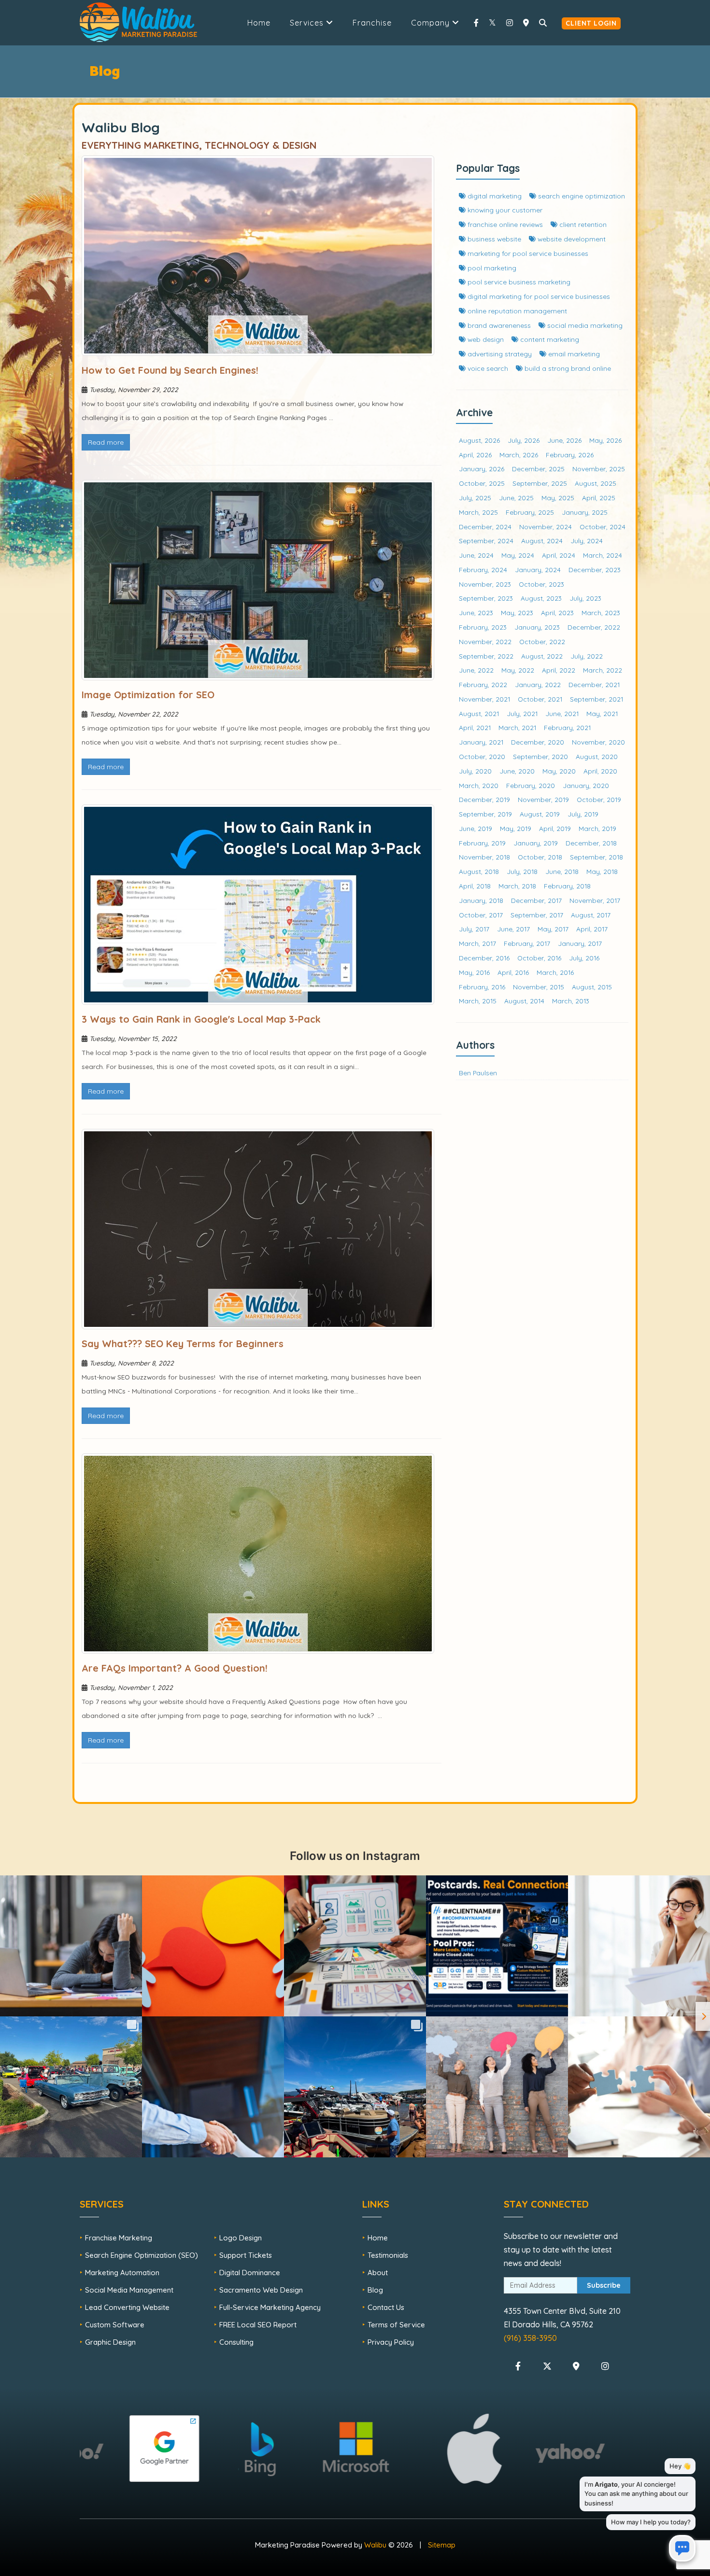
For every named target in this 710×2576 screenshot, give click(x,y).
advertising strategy (499, 354)
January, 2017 (580, 943)
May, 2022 (518, 670)
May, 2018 (602, 871)
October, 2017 (481, 915)
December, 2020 (538, 742)
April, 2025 (599, 498)
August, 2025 (596, 483)
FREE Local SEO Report (258, 2325)
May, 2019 (516, 828)
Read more (106, 442)
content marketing (549, 339)
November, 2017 (595, 900)
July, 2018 (522, 871)
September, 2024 (486, 541)
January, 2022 (538, 684)
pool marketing (491, 268)
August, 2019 (540, 814)
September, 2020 (540, 756)
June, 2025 (516, 498)
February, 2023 (483, 627)
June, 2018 (562, 871)
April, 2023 (557, 612)
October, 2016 (539, 958)
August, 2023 (541, 598)
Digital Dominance (250, 2273)
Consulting (236, 2342)
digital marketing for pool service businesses (538, 296)
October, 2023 (541, 584)
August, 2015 (592, 987)
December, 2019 (484, 799)
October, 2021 (540, 699)
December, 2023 (595, 570)
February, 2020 (531, 785)
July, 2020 (475, 771)
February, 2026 (570, 455)
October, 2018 (540, 857)
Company (432, 23)
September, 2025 (540, 483)
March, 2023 (601, 612)
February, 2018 (567, 886)
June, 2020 (517, 771)
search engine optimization (581, 196)
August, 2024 (542, 541)
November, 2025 (599, 469)
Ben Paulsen (478, 1073)
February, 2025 (530, 512)
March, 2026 (519, 455)
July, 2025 (475, 498)
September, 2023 (486, 598)
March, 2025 (478, 512)
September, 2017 (537, 915)
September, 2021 (596, 699)
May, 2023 (517, 612)
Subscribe (604, 2285)
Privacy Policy (391, 2342)
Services (308, 23)
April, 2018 (475, 886)
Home (259, 23)
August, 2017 (591, 915)
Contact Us (386, 2307)
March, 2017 (477, 943)
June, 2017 (513, 929)
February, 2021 (567, 727)
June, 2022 (476, 670)
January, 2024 (538, 570)
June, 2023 (476, 612)
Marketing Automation (122, 2273)
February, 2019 (482, 843)
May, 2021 (602, 713)
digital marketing (494, 196)
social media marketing (584, 325)
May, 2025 (558, 498)
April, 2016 (513, 972)
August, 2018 (479, 871)
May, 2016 (474, 972)
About (378, 2273)
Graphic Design (110, 2342)
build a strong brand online (567, 368)
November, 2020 (598, 742)
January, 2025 (585, 512)
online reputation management (516, 311)
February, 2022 (483, 684)
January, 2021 (481, 742)
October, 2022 (542, 641)
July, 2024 (587, 541)
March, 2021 (517, 727)
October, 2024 (603, 527)
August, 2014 (524, 1001)
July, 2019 (583, 814)
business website (493, 239)
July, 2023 (585, 598)
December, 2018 (591, 843)
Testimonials (388, 2255)
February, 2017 (527, 943)
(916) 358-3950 (530, 2338)
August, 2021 (479, 713)
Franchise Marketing (119, 2238)
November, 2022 (485, 641)
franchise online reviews (504, 224)
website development (571, 239)
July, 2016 (584, 958)
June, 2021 (562, 713)
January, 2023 (537, 627)
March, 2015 (478, 1001)
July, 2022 (587, 656)
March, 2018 (517, 886)
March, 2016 (555, 972)
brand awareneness (498, 325)
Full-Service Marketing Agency (270, 2307)
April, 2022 (559, 670)
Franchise (372, 23)
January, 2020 (586, 785)
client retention (582, 224)
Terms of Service (396, 2325)
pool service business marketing (518, 282)
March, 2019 (597, 828)
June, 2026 (564, 440)
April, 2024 (559, 555)
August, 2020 (597, 756)
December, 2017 (536, 900)
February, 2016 (482, 987)
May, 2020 (559, 771)
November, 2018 (484, 857)
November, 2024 (546, 527)
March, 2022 (603, 670)
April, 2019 (555, 828)
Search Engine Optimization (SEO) (142, 2255)
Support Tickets (246, 2255)
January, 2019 (536, 843)
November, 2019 (543, 799)
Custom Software (115, 2325)
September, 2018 (596, 857)
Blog (375, 2290)
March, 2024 (603, 555)
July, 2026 (524, 440)
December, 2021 (594, 684)
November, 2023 (485, 584)
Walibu (375, 2545)
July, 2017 (474, 929)
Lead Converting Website (127, 2307)
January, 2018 (481, 900)
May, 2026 (605, 440)
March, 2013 (571, 1001)
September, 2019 (485, 814)
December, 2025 (538, 469)
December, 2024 (485, 527)
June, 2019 (476, 828)
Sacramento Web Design (261, 2290)
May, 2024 (518, 555)
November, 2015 (539, 987)
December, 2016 (484, 958)
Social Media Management (129, 2290)
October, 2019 (599, 799)
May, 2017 (553, 929)
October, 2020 (482, 756)
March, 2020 (479, 785)
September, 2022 (486, 656)
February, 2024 (483, 570)
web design (485, 339)
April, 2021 (475, 727)
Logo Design (241, 2238)
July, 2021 (522, 713)
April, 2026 (475, 455)
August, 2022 (542, 656)
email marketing (573, 354)
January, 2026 (482, 469)
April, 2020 (600, 771)
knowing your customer (504, 210)
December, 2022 (594, 627)
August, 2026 (479, 440)
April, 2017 (592, 929)
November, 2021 (484, 699)
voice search (487, 368)
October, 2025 (482, 483)
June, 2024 (476, 555)
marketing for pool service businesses (527, 253)
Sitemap (442, 2545)
